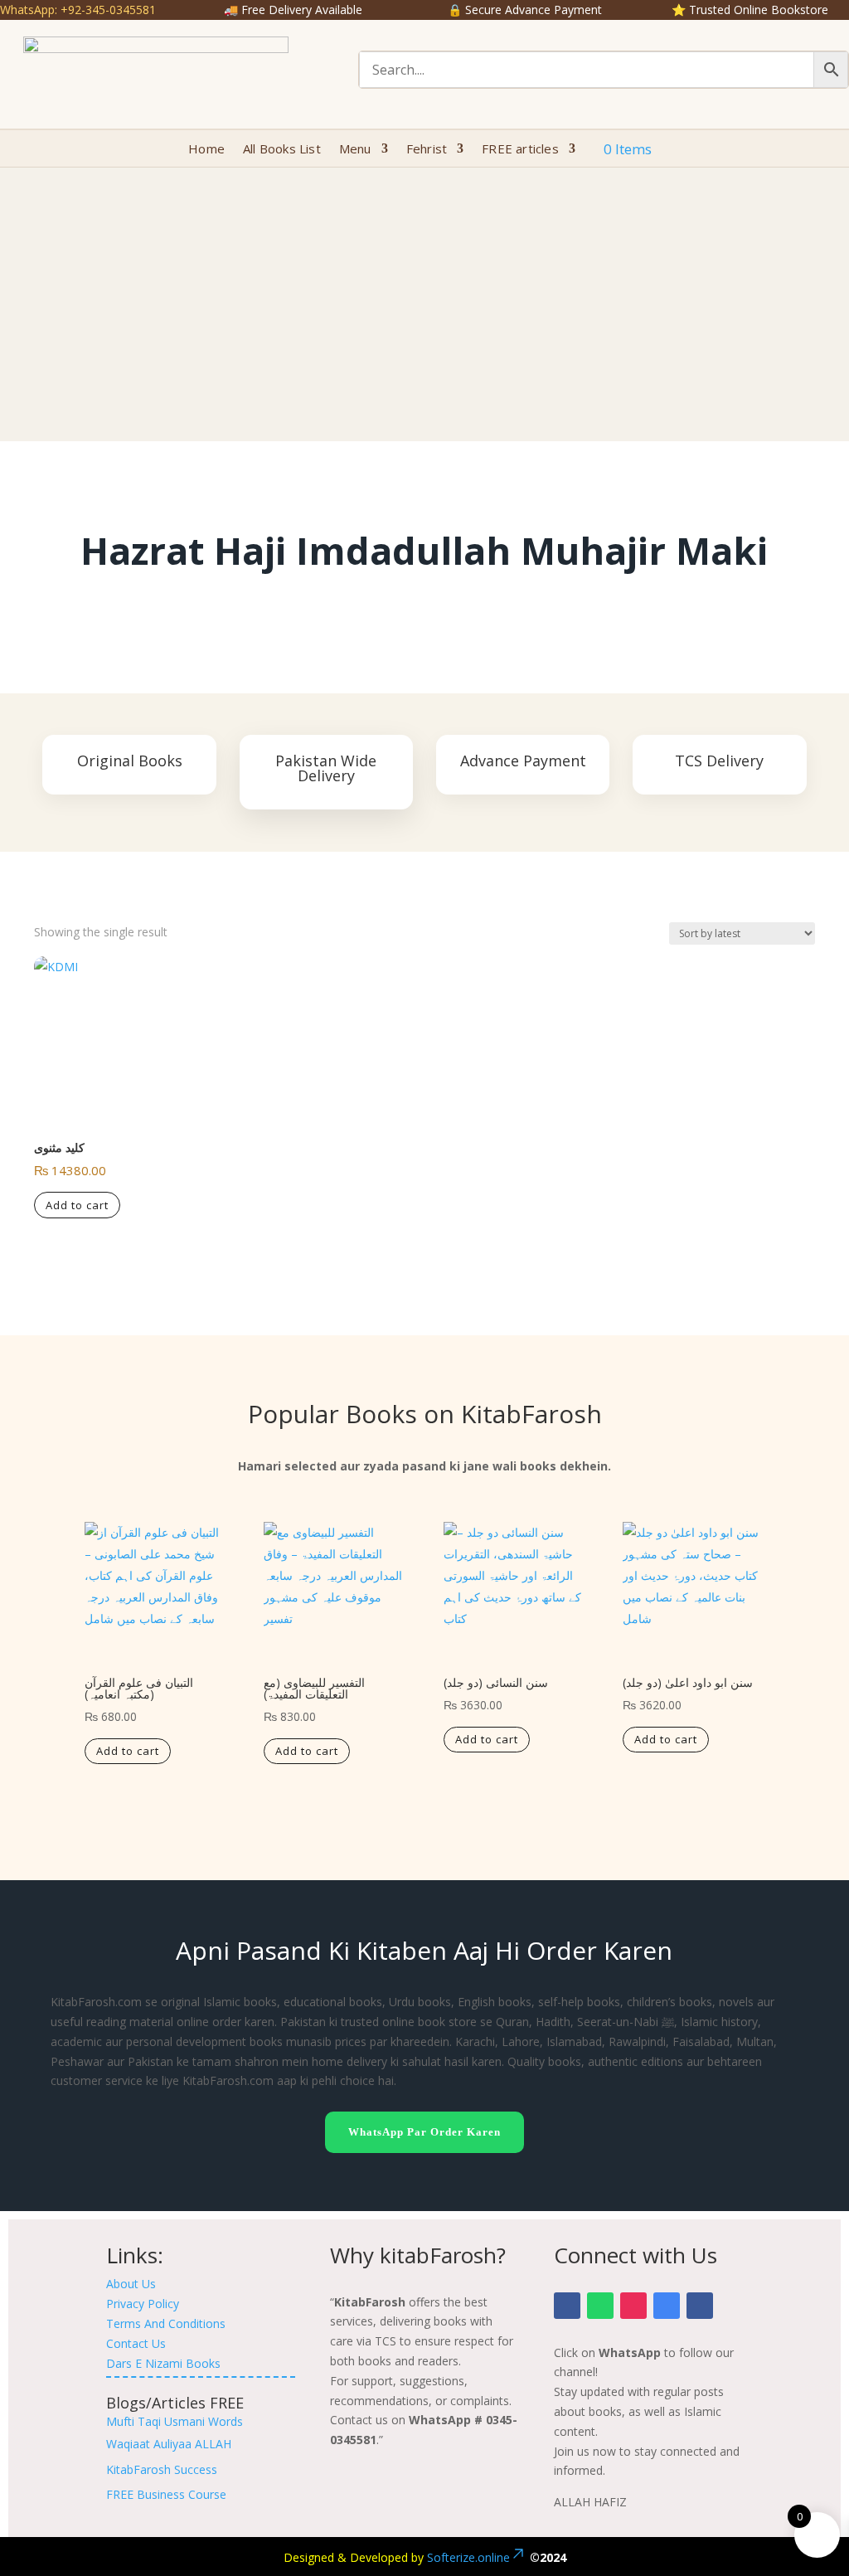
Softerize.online (468, 2557)
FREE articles (520, 150)
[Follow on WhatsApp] (600, 2306)
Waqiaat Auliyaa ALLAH (169, 2444)
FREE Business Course (166, 2494)
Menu (355, 150)
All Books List (282, 150)
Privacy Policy (143, 2304)
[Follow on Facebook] (567, 2306)
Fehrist (427, 150)
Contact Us (136, 2343)
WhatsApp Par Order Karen (424, 2132)
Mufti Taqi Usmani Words (175, 2421)
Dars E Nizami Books (163, 2363)
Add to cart (77, 1205)
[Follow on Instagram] (633, 2306)
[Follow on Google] (667, 2306)
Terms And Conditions (166, 2323)
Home (206, 150)
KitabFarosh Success (162, 2469)
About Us (131, 2284)
